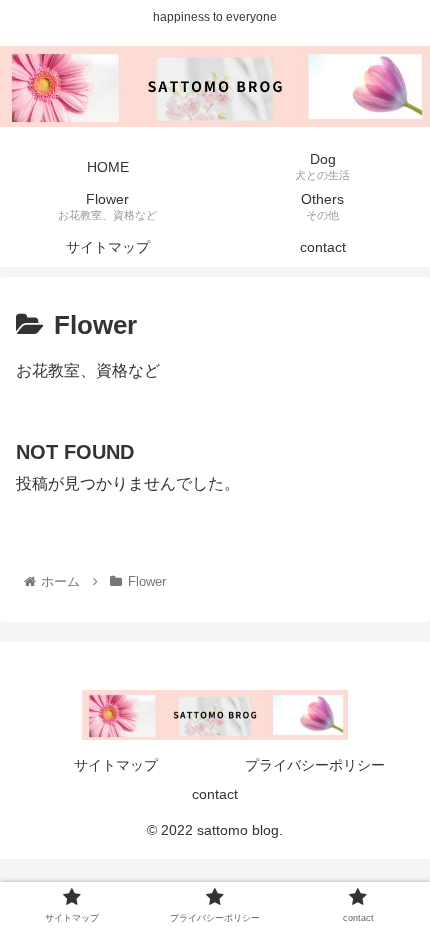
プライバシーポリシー (315, 765)
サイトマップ (116, 765)
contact (215, 794)
